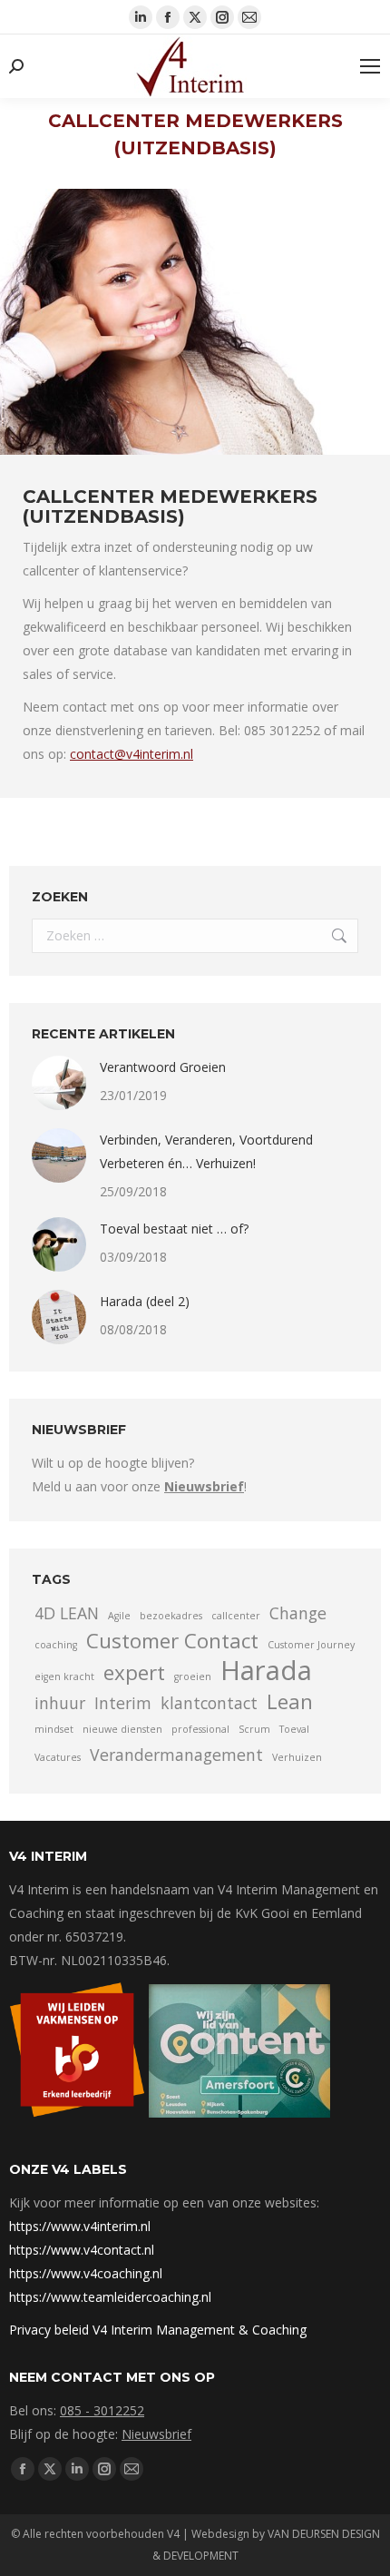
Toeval (294, 1729)
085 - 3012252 (102, 2410)
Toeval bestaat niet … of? (174, 1229)
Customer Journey (311, 1645)
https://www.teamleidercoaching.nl (110, 2297)
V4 (173, 2534)
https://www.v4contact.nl (82, 2250)
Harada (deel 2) (145, 1301)
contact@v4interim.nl (132, 754)
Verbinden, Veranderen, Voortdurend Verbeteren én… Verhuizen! (206, 1151)
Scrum (254, 1729)
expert (134, 1673)
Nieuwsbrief (156, 2434)
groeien (193, 1676)
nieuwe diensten (122, 1729)
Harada (266, 1670)
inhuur (60, 1703)
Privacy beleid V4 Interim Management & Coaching (158, 2330)
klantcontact (209, 1703)
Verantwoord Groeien (163, 1067)
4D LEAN (67, 1613)
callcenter (236, 1616)
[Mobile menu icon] (370, 66)
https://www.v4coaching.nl (86, 2273)
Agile (119, 1616)
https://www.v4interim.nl (80, 2226)
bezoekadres (171, 1616)
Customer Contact (172, 1641)
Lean (290, 1702)
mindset (54, 1729)
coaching (56, 1645)
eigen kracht (64, 1676)
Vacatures (58, 1757)
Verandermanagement (176, 1755)
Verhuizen (297, 1757)
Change (298, 1613)
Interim (123, 1703)
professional (200, 1729)
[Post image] (59, 1083)
